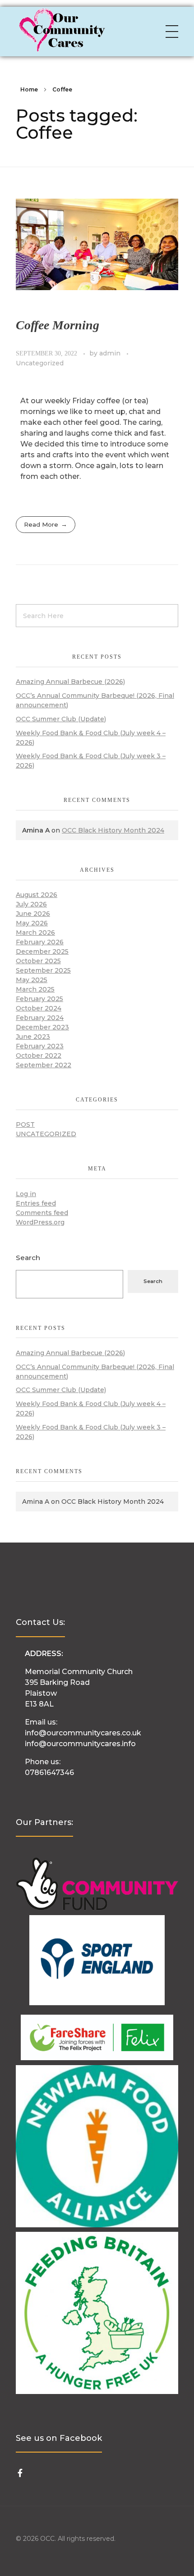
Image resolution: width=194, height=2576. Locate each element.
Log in (26, 1194)
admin (111, 353)
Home (29, 89)
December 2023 (42, 1027)
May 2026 (32, 923)
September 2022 (44, 1065)
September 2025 (43, 970)
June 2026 (33, 914)
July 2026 (31, 904)
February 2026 (40, 942)
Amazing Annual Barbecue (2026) (70, 682)
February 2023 (40, 1046)
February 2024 (40, 1018)
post (25, 1124)
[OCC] (61, 30)
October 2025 (38, 961)
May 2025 (32, 980)
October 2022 (39, 1056)
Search (28, 1258)
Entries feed (36, 1203)
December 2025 (42, 951)
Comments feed (42, 1213)
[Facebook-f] (20, 2473)
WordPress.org (40, 1222)
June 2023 (33, 1037)
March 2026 (35, 933)
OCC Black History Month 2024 (113, 830)
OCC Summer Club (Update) (61, 719)
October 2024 (39, 1008)
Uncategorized (40, 363)
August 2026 (37, 895)
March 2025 (35, 989)
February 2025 (39, 999)
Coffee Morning (58, 325)
